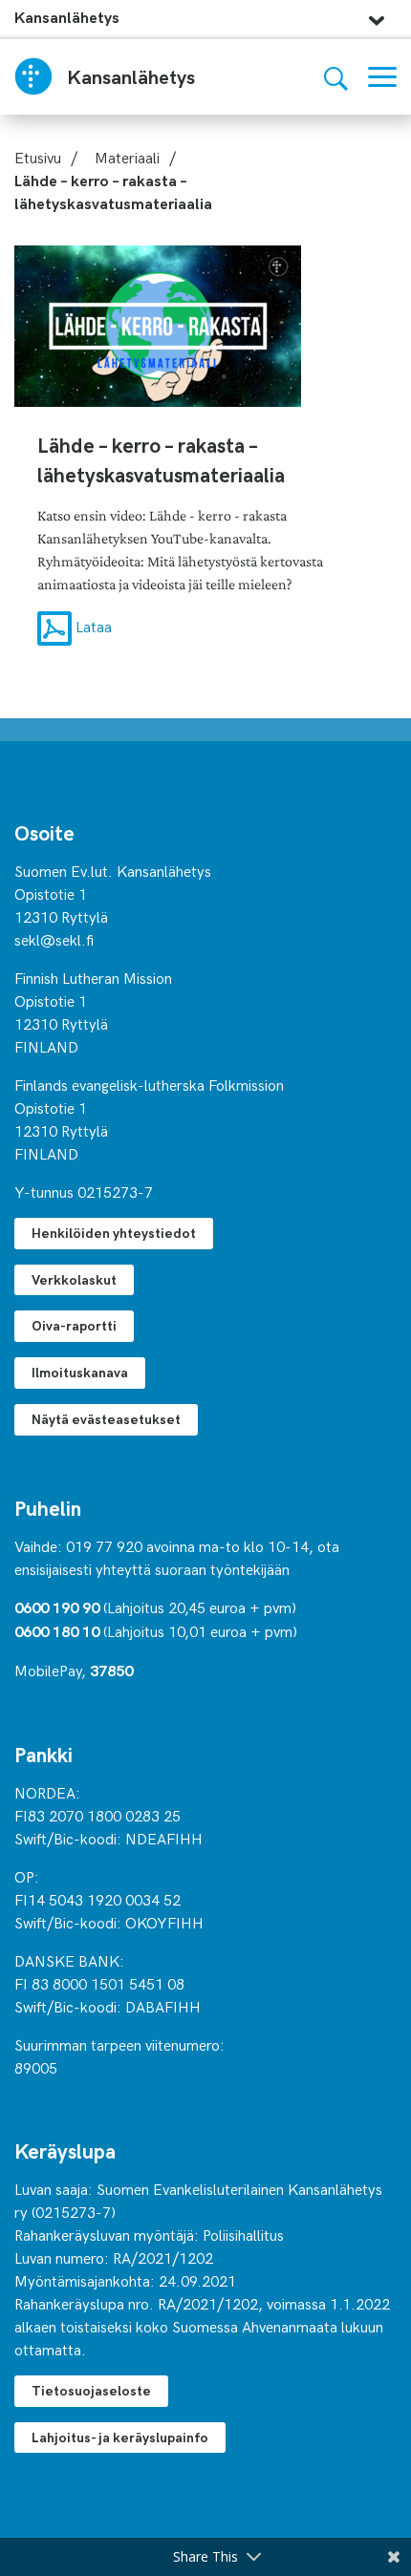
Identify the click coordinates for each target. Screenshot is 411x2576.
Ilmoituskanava (80, 1372)
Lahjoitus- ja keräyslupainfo (120, 2437)
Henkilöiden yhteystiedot (114, 1233)
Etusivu (38, 157)
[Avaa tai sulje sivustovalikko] (377, 15)
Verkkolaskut (74, 1279)
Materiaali (127, 157)
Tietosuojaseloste (91, 2390)
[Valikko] (382, 77)
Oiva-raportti (74, 1325)
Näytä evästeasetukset (106, 1419)
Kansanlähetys (67, 17)
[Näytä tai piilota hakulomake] (336, 77)
